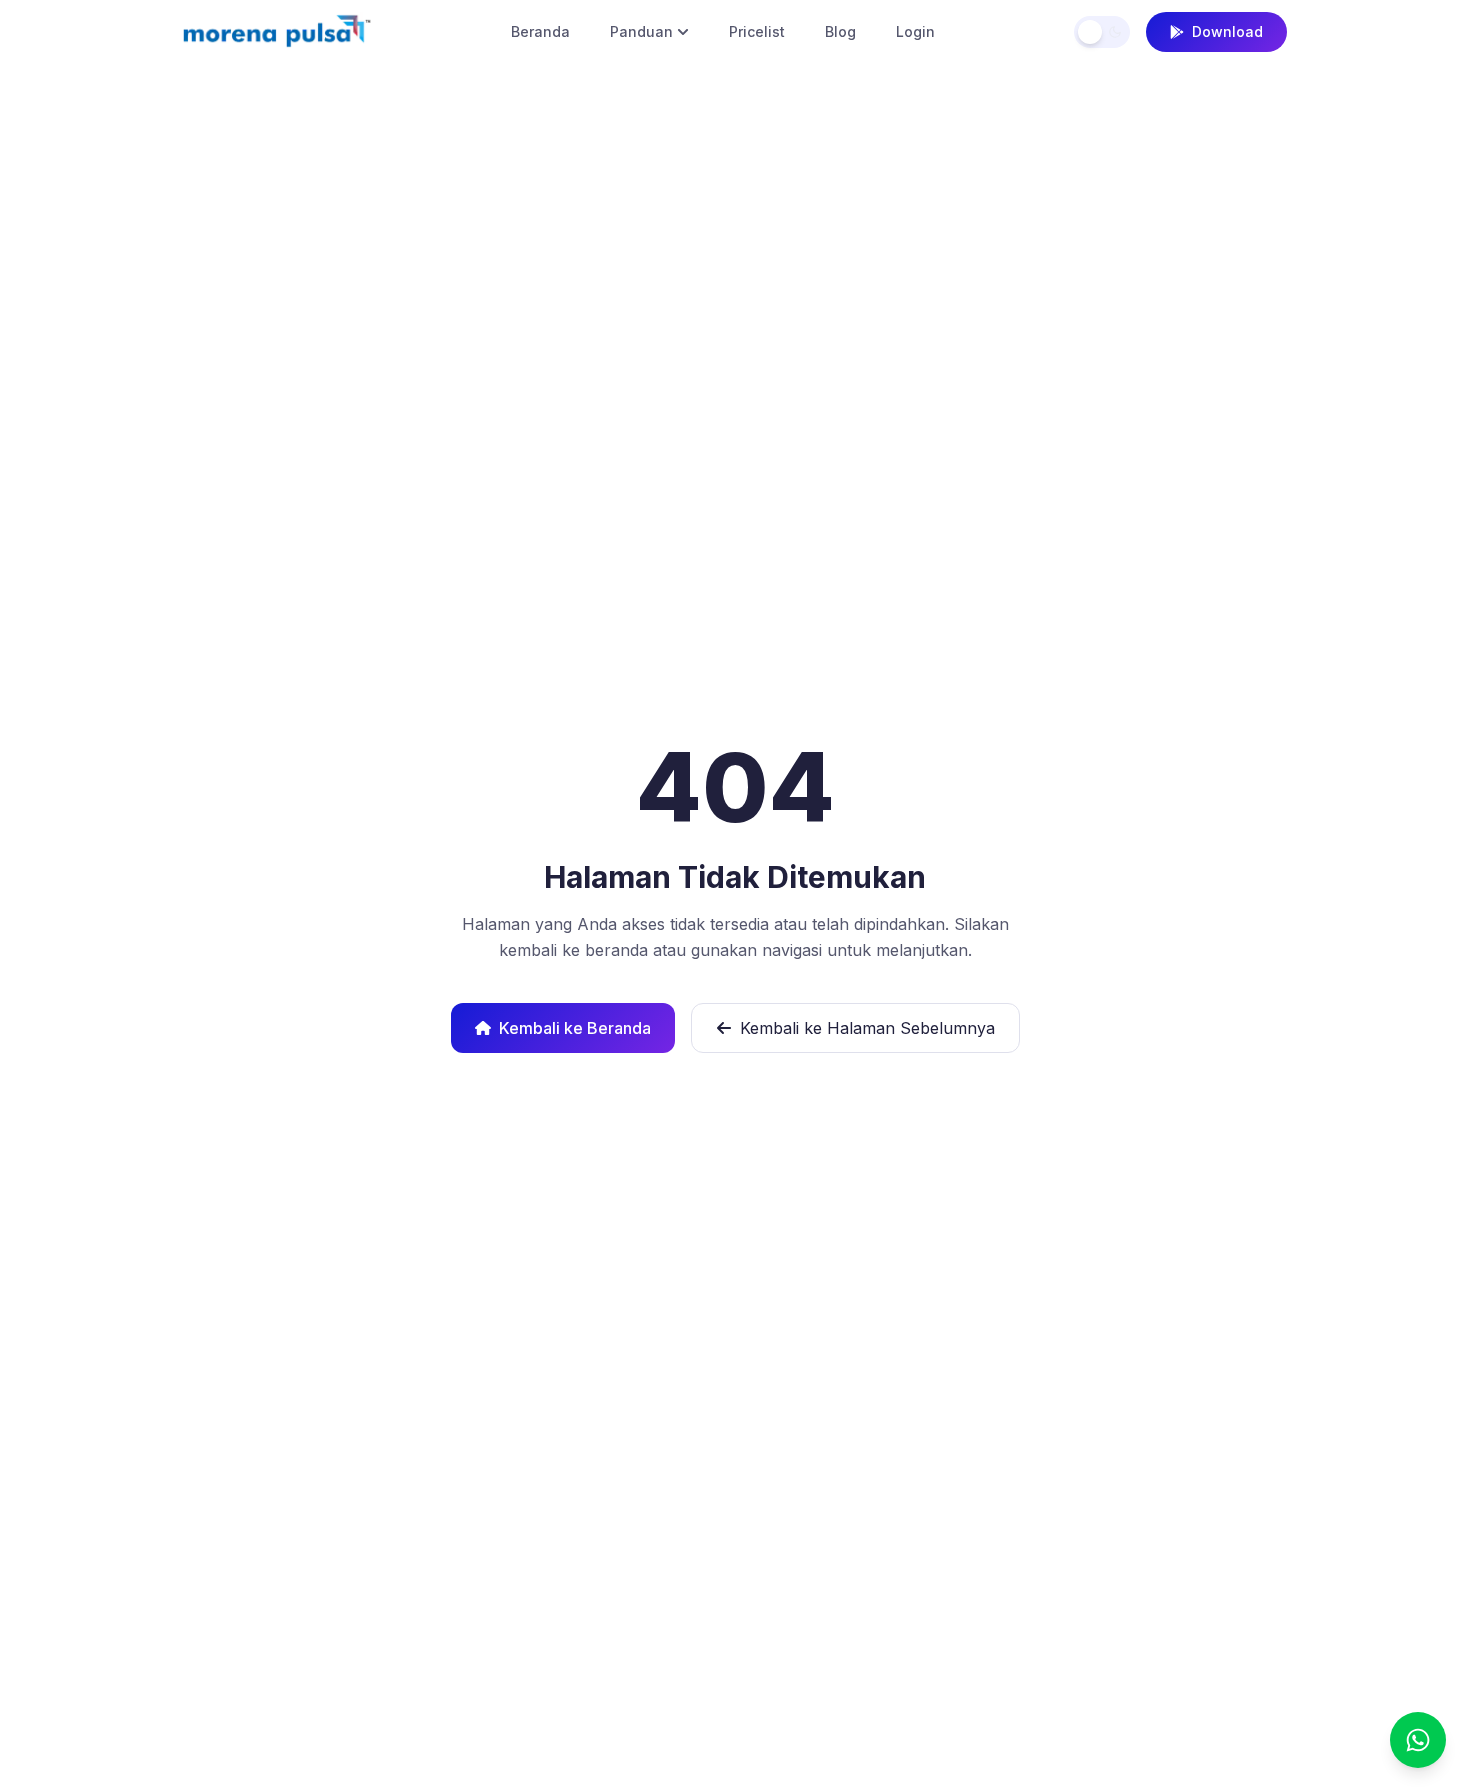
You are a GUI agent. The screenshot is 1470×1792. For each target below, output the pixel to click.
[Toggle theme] (1102, 32)
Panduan (641, 31)
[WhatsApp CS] (1418, 1740)
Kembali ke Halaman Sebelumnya (867, 1028)
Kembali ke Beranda (575, 1028)
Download (1227, 31)
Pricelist (757, 31)
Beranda (540, 31)
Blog (840, 31)
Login (915, 31)
